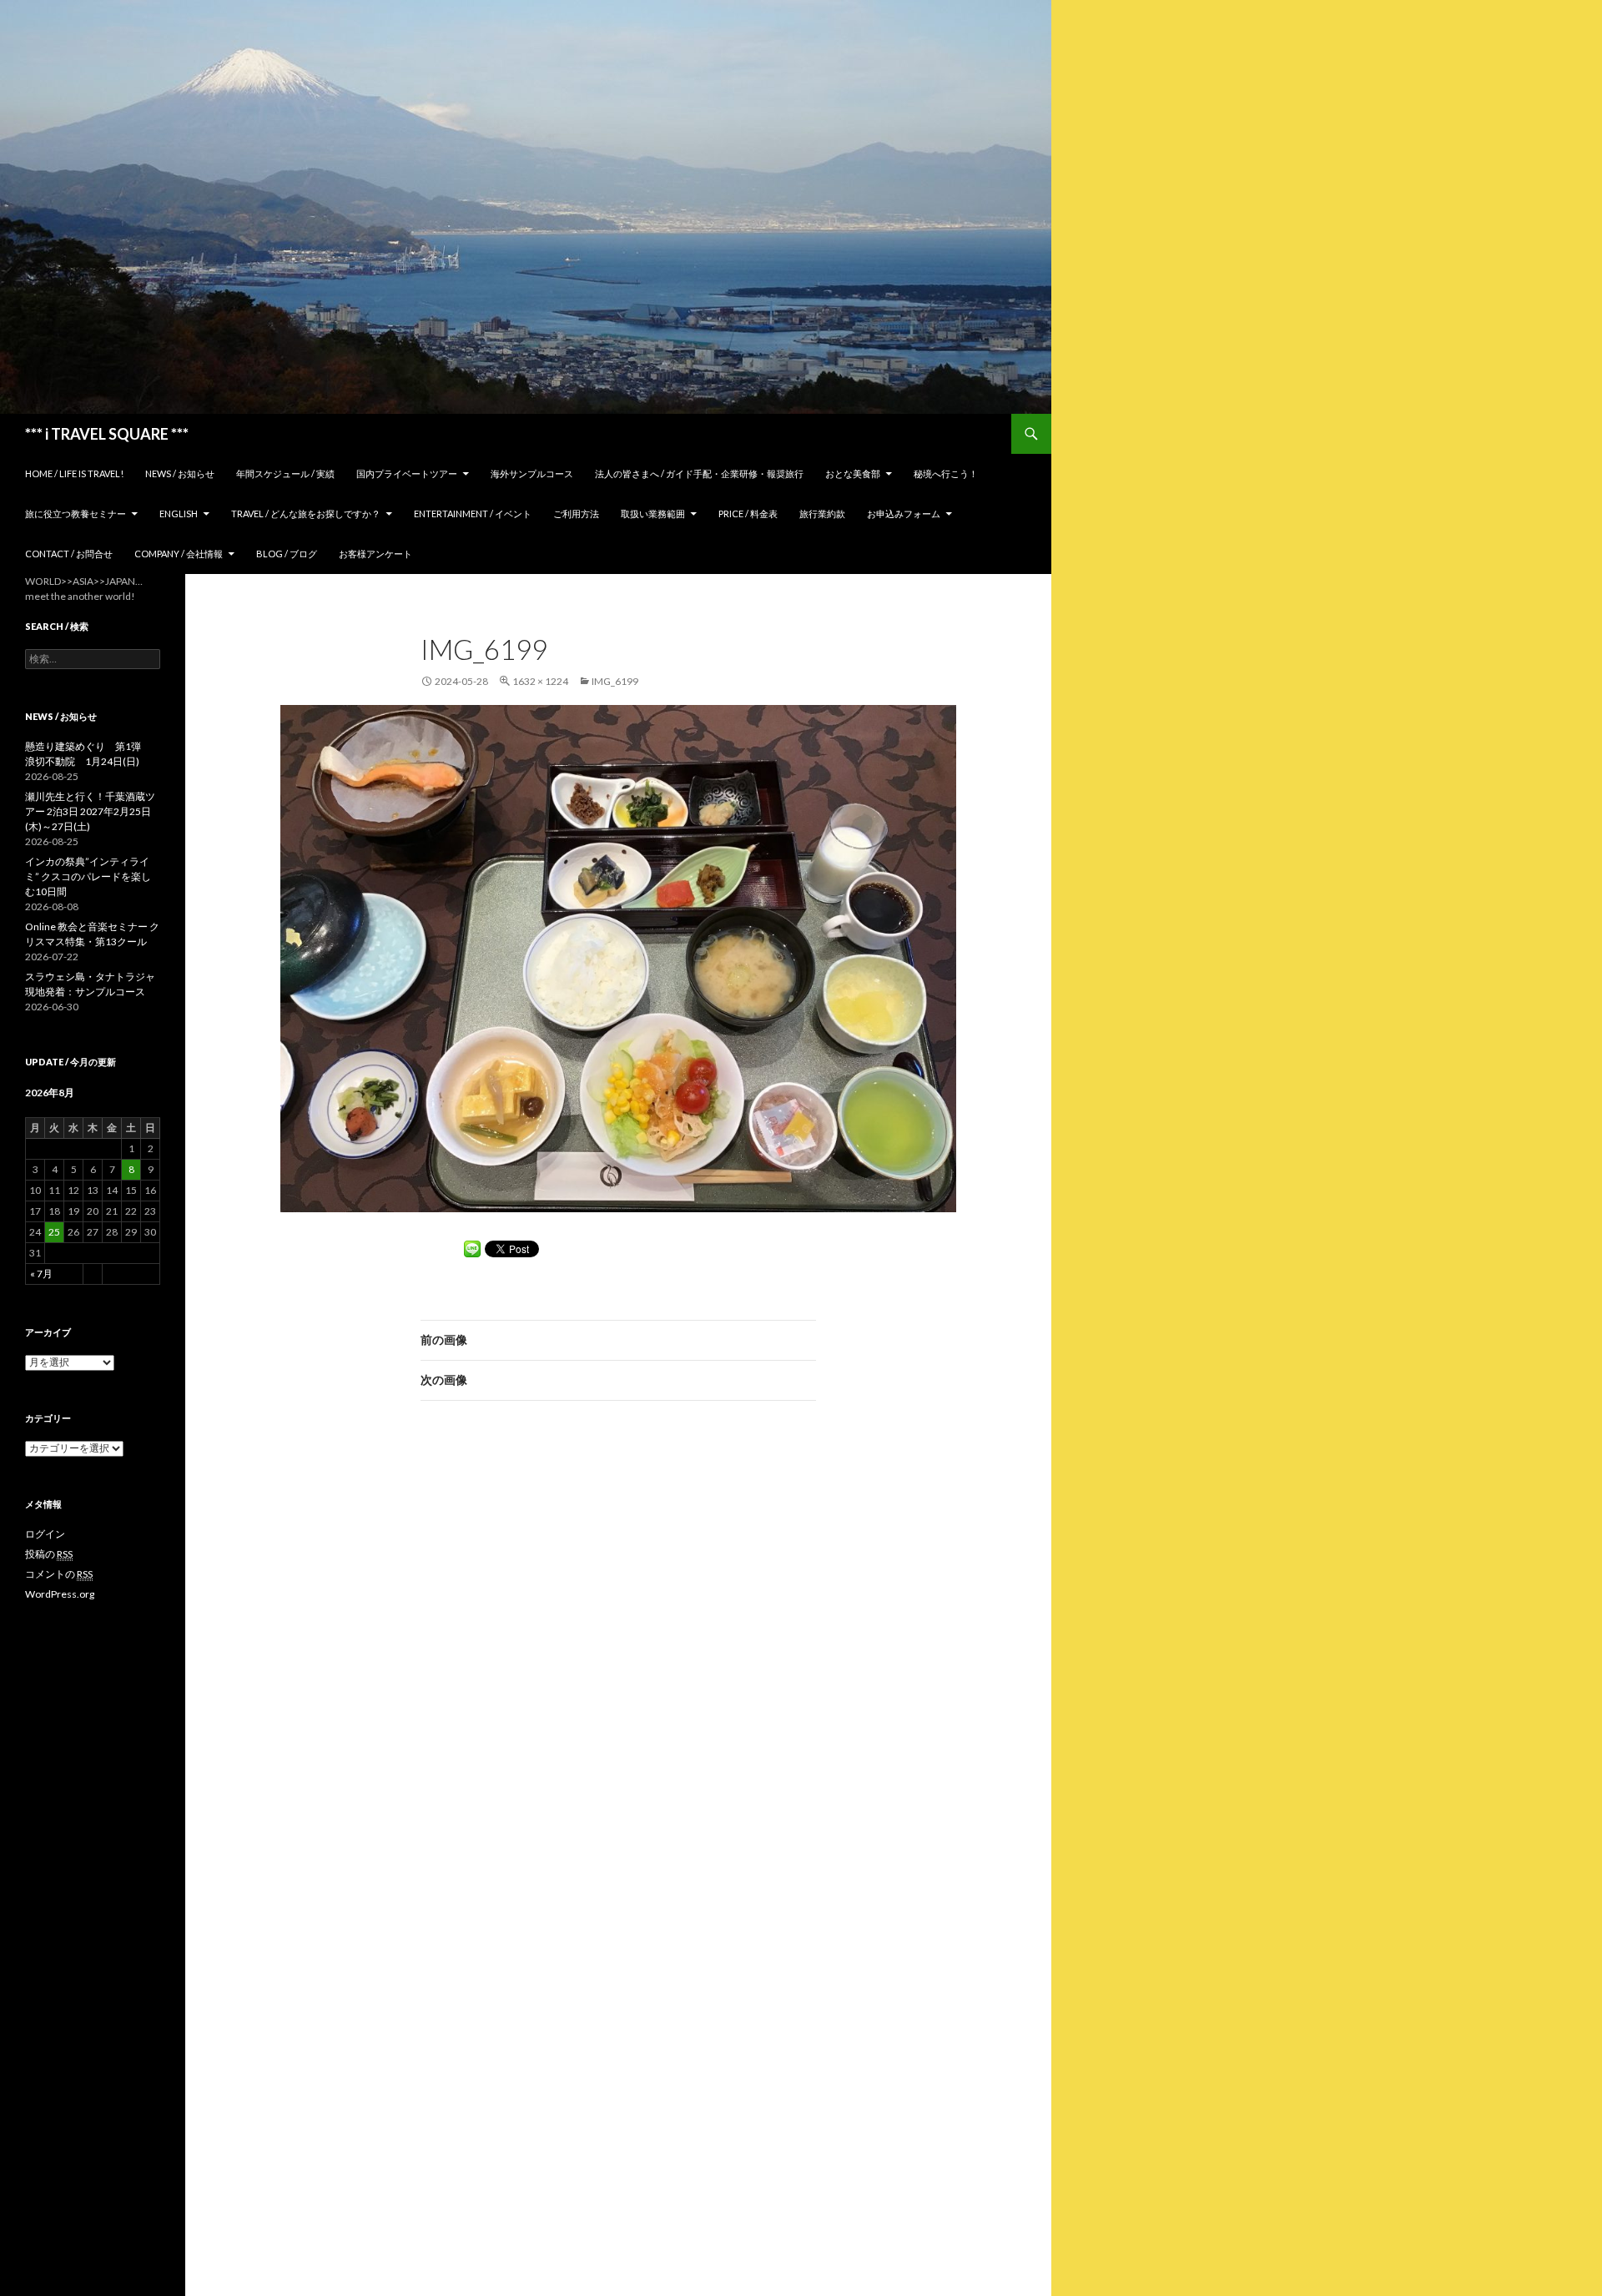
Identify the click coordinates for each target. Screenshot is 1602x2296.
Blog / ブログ (287, 554)
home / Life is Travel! (74, 473)
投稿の (49, 1554)
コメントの (59, 1574)
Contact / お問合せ (69, 554)
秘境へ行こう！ (946, 473)
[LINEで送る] (472, 1249)
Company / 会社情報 (179, 554)
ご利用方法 (576, 514)
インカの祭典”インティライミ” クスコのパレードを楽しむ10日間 (88, 876)
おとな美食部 (853, 473)
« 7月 (41, 1274)
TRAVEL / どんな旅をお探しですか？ (306, 514)
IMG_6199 (615, 681)
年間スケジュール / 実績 (285, 473)
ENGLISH (179, 514)
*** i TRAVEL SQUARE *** (107, 434)
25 (54, 1232)
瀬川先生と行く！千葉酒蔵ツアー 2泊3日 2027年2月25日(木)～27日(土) (90, 811)
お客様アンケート (375, 554)
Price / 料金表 (748, 514)
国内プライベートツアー (407, 473)
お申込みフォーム (904, 514)
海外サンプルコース (532, 473)
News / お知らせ (180, 473)
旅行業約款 (822, 514)
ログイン (45, 1534)
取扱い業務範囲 (653, 514)
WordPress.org (60, 1594)
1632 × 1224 (540, 681)
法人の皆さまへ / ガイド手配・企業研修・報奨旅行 (699, 473)
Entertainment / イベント (473, 514)
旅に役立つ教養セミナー (76, 514)
